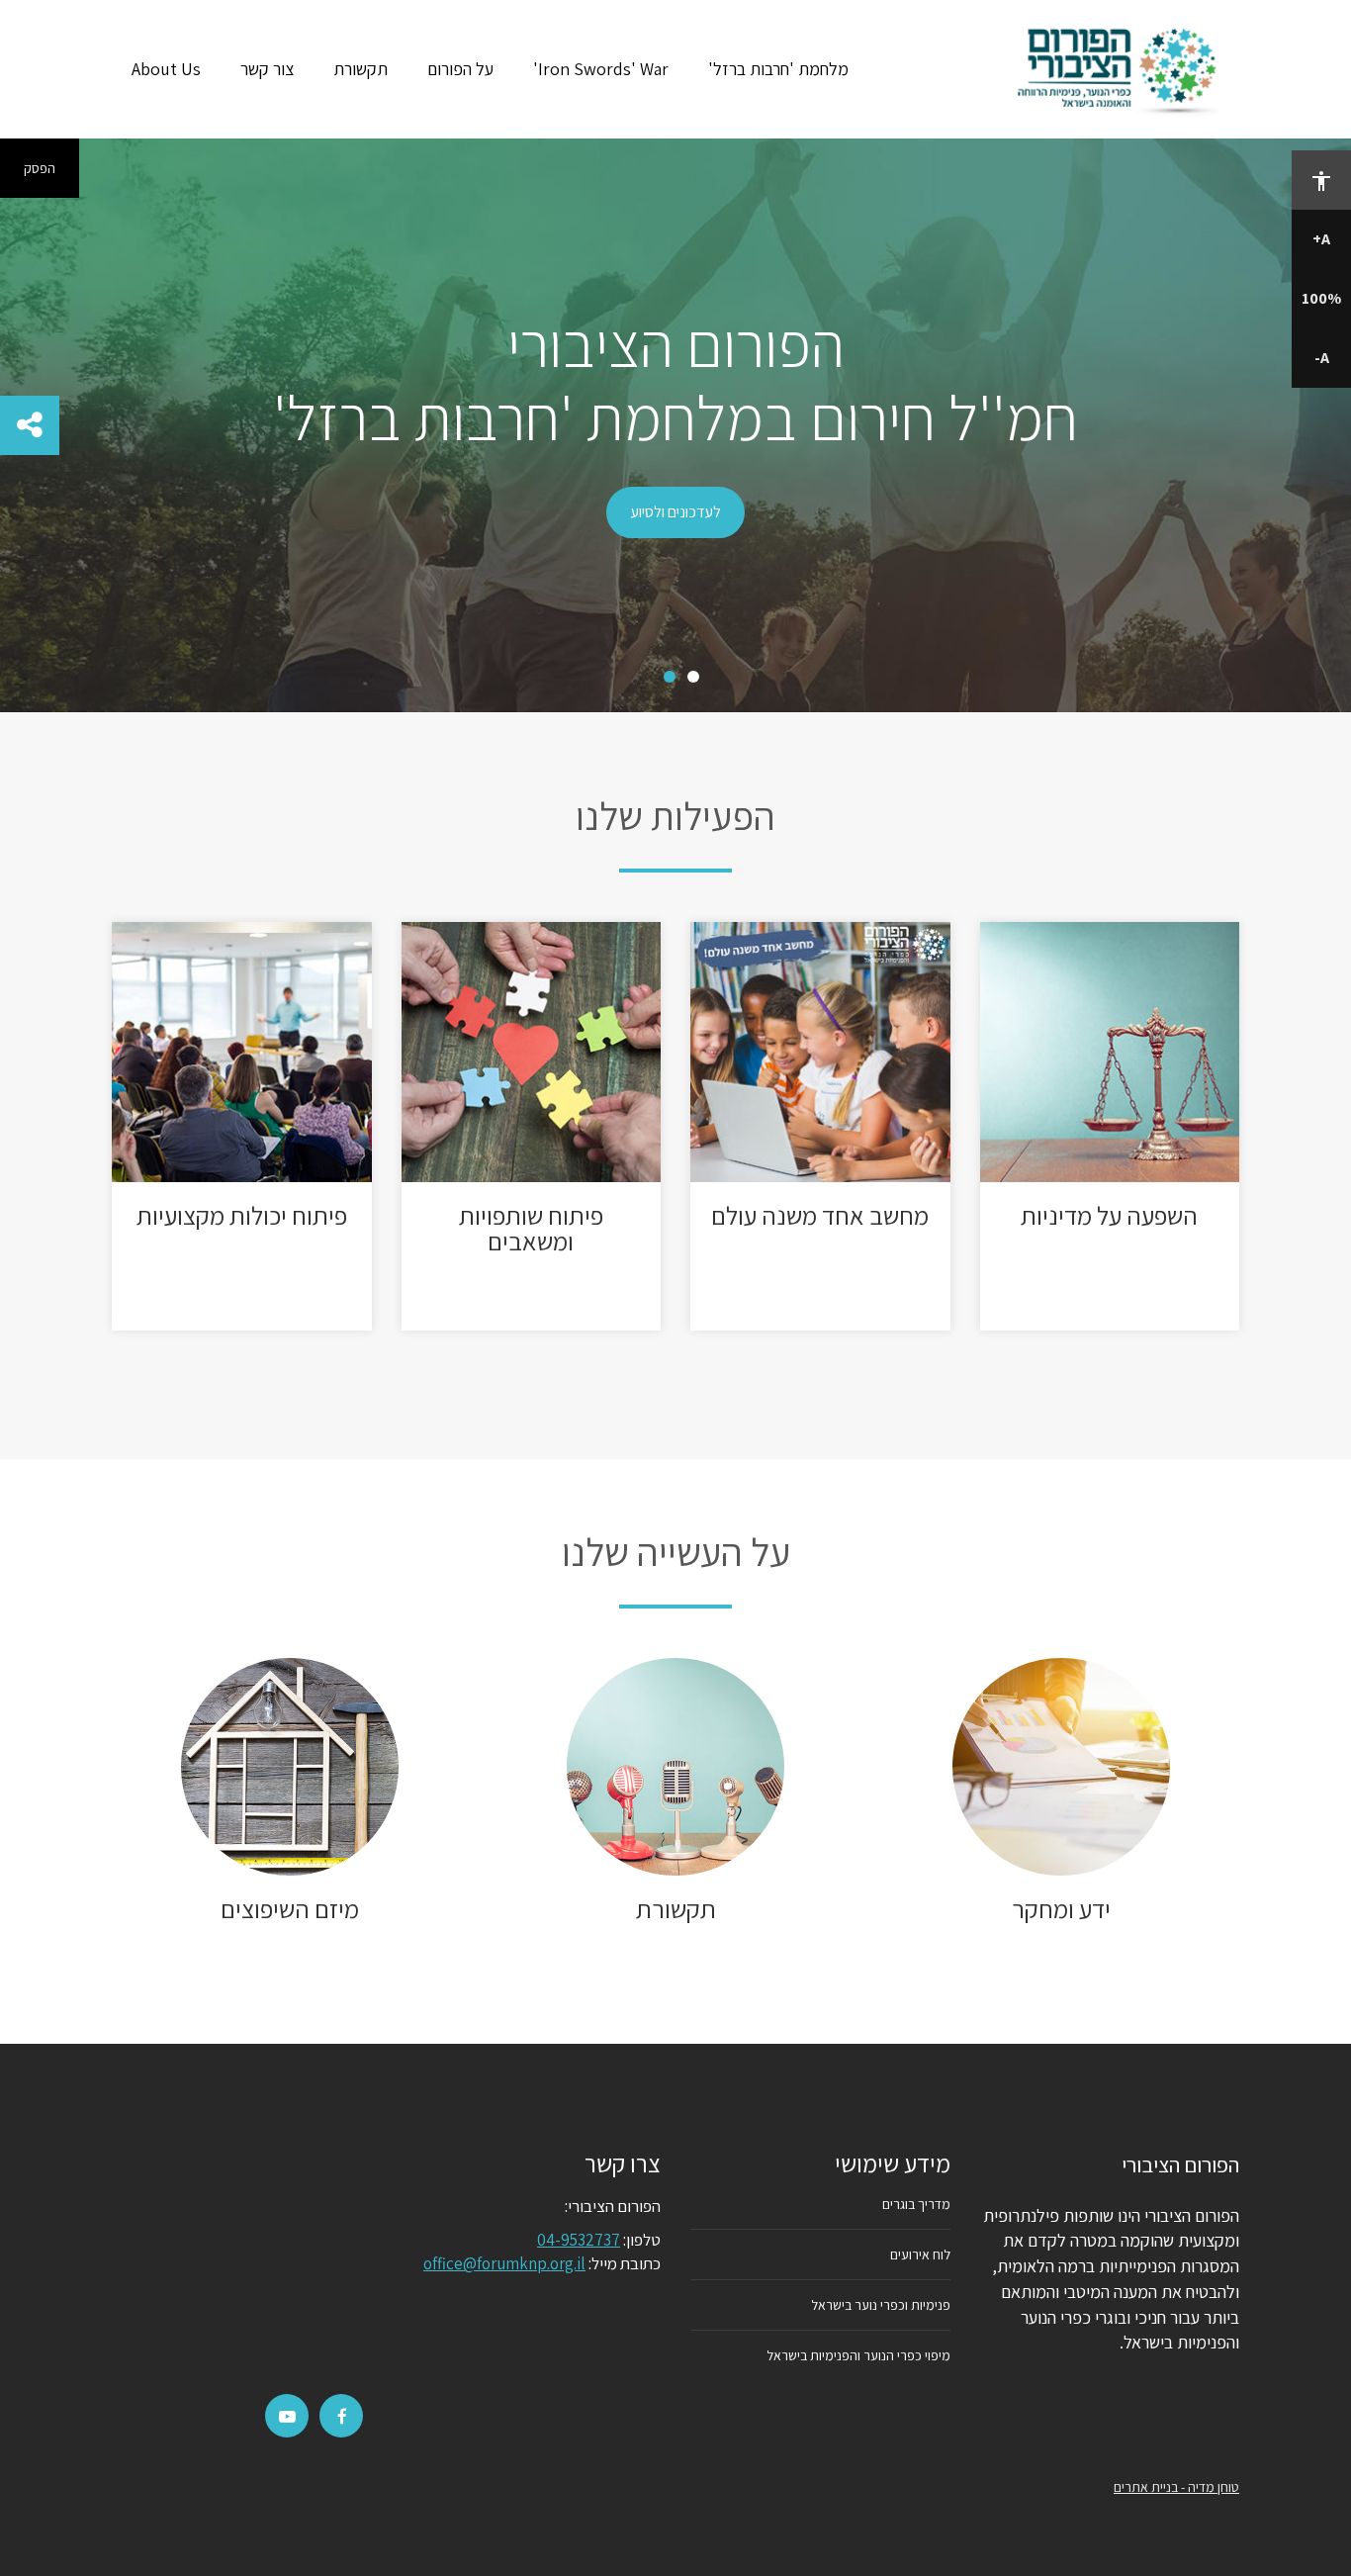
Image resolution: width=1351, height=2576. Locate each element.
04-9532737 (579, 2240)
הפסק (40, 168)
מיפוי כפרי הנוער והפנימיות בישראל (858, 2355)
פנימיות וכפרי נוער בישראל (881, 2305)
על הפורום (460, 69)
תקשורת (360, 69)
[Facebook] (342, 2417)
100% (1321, 298)
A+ (1321, 239)
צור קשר (267, 69)
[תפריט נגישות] (1321, 180)
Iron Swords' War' (601, 69)
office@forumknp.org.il (504, 2263)
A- (1322, 358)
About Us (166, 69)
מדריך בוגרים (916, 2204)
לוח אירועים (920, 2254)
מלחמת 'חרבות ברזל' (778, 69)
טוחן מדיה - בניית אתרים (1176, 2487)
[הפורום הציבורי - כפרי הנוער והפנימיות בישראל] (1122, 69)
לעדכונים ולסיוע (675, 512)
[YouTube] (287, 2417)
